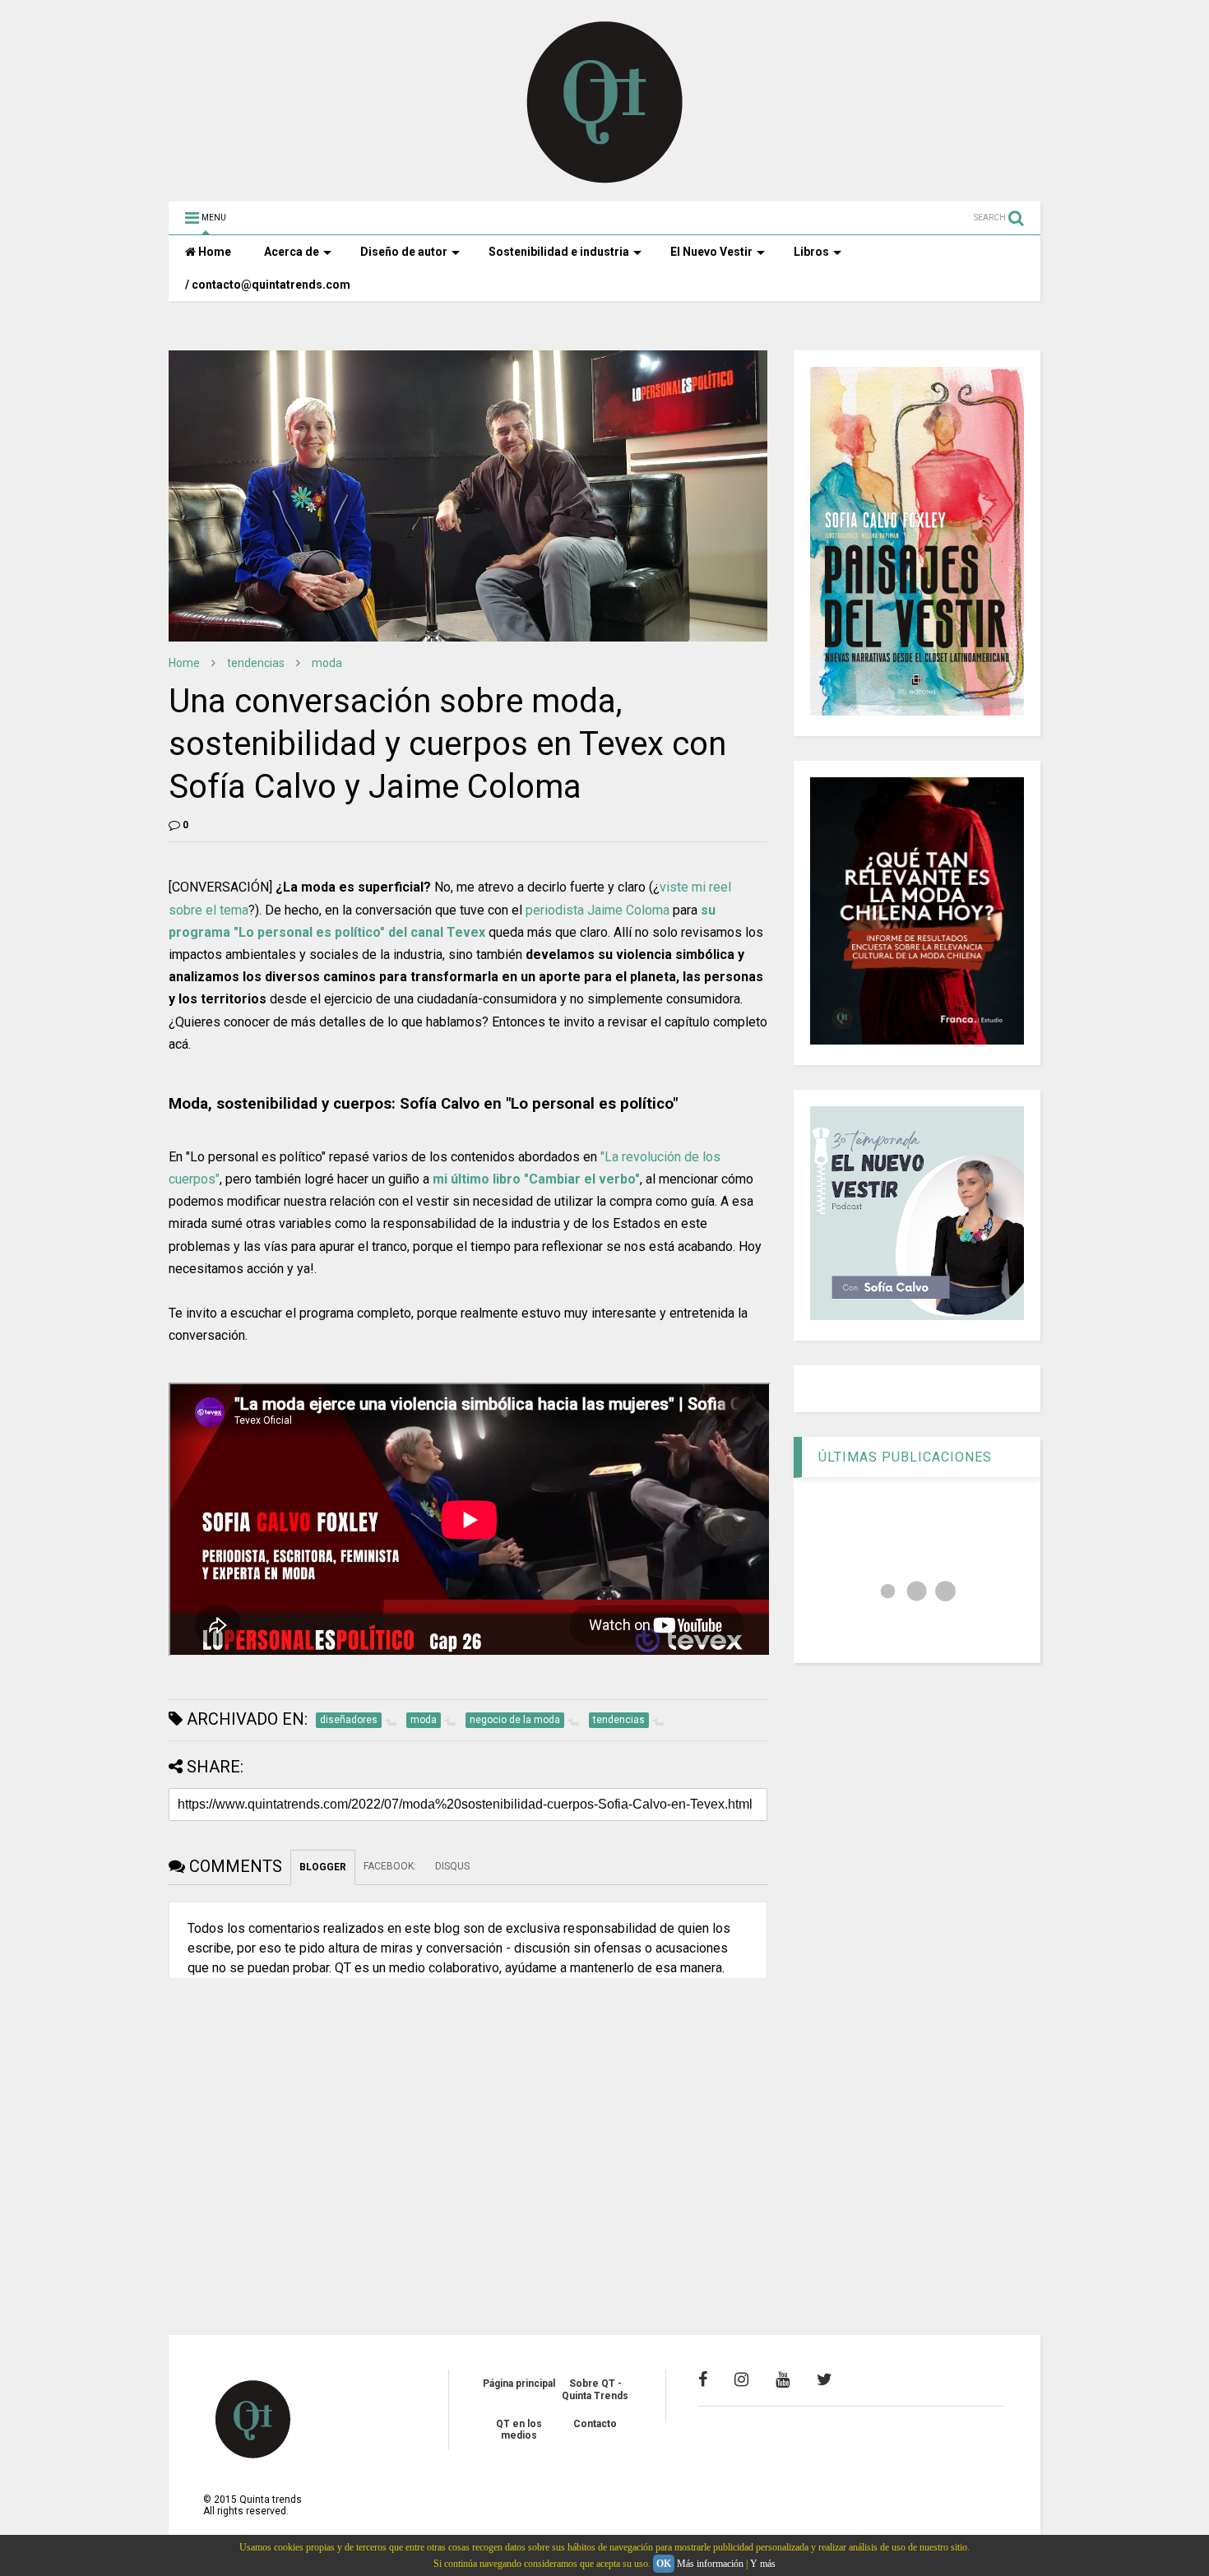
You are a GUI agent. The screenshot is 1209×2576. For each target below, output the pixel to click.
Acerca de (292, 252)
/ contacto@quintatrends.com (268, 285)
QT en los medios (519, 2430)
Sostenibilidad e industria (559, 252)
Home (213, 252)
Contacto (595, 2424)
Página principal (519, 2384)
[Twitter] (825, 2379)
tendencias (256, 663)
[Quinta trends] (605, 181)
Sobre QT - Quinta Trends (595, 2389)
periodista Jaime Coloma (598, 910)
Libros (811, 252)
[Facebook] (703, 2379)
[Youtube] (783, 2379)
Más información (710, 2564)
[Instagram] (741, 2379)
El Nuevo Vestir (711, 252)
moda (327, 663)
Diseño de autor (404, 252)
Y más (763, 2564)
